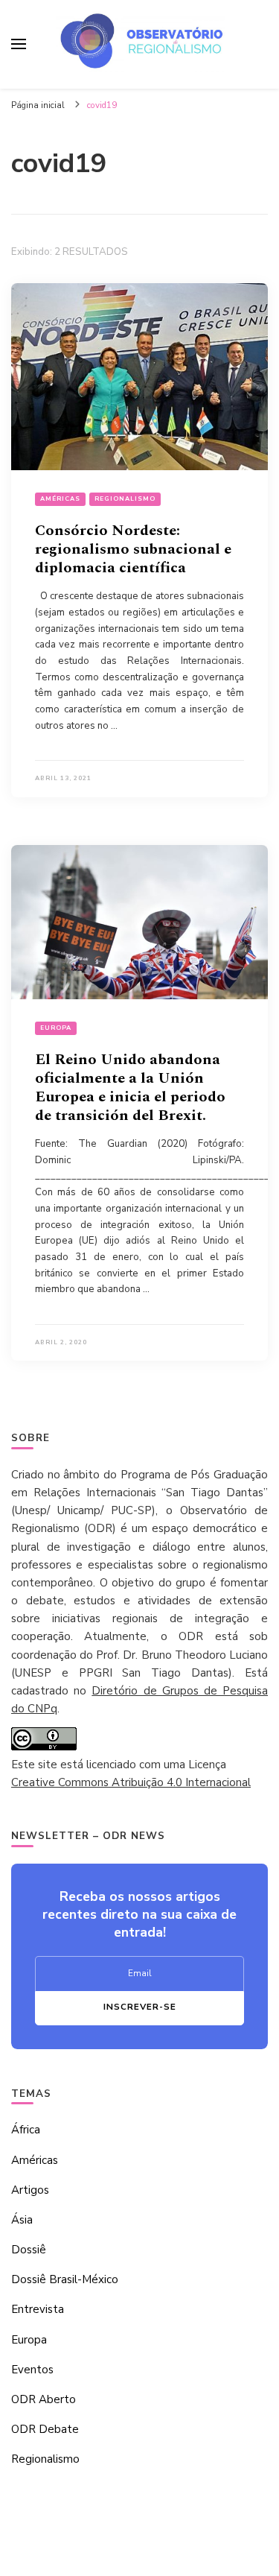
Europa (56, 1028)
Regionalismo (125, 499)
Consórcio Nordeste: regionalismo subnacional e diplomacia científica (133, 549)
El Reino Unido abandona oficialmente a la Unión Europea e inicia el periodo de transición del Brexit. (130, 1088)
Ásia (22, 2220)
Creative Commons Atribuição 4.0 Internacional (131, 1782)
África (26, 2130)
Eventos (32, 2370)
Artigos (30, 2190)
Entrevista (38, 2309)
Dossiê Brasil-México (65, 2279)
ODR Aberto (44, 2399)
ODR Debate (45, 2429)
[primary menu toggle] (19, 44)
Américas (60, 499)
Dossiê (29, 2250)
